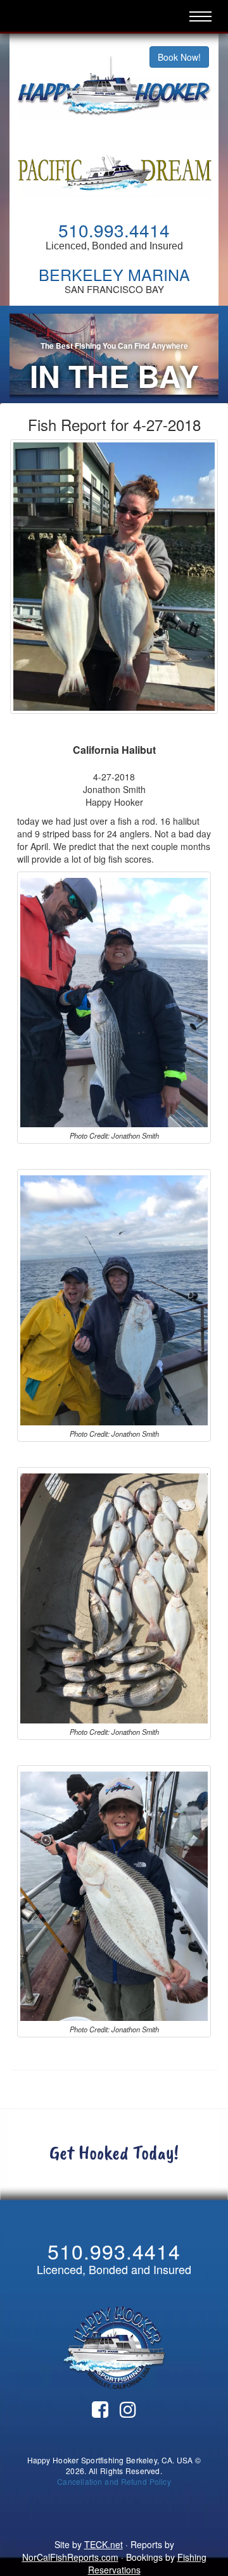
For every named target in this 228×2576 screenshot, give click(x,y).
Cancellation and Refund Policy (114, 2481)
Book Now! (179, 57)
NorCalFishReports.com (70, 2557)
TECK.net (104, 2544)
